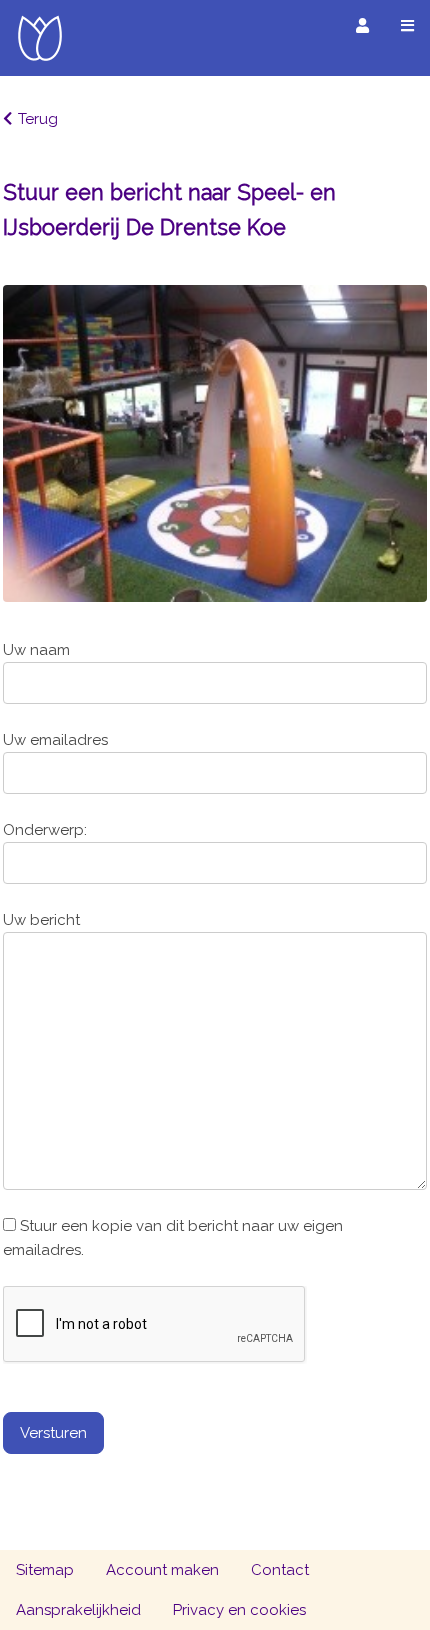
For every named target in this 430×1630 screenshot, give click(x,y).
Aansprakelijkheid (78, 1610)
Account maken (162, 1570)
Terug (38, 119)
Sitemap (45, 1570)
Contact (280, 1570)
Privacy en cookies (239, 1610)
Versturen (53, 1433)
